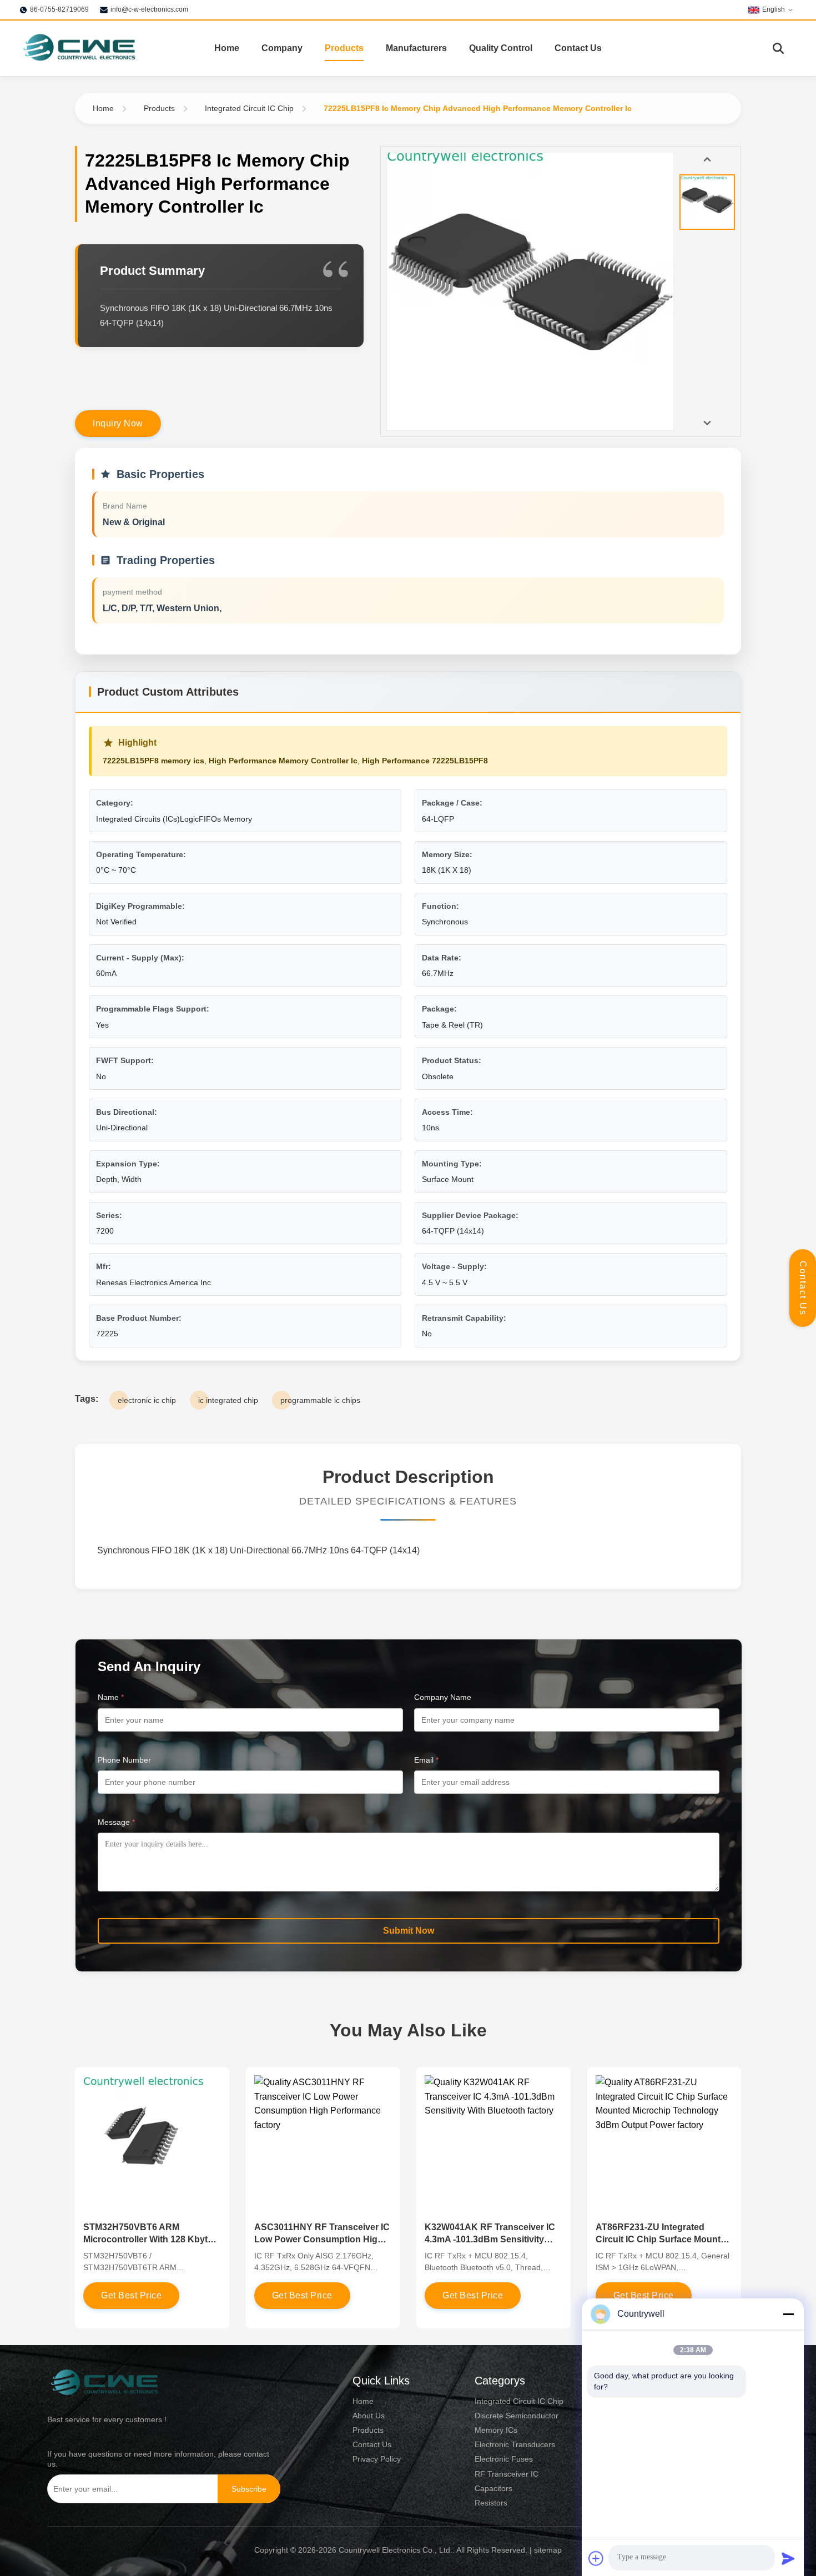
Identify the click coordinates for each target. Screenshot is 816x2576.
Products (344, 48)
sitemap (548, 2550)
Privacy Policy (377, 2459)
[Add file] (596, 2558)
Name (111, 1697)
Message (116, 1822)
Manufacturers (416, 48)
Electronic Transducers (515, 2444)
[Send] (788, 2558)
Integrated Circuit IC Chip (249, 108)
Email (426, 1760)
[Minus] (788, 2314)
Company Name (443, 1697)
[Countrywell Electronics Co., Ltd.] (79, 48)
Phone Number (124, 1760)
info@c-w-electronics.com (149, 9)
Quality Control (501, 48)
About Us (369, 2416)
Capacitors (493, 2488)
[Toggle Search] (778, 48)
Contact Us (578, 48)
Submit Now (409, 1931)
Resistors (491, 2503)
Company (282, 48)
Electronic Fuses (504, 2459)
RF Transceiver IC (507, 2474)
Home (227, 48)
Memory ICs (496, 2430)
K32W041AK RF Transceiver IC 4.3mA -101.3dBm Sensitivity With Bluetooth (490, 2240)
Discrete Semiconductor (517, 2416)
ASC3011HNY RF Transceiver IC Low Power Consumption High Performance (322, 2240)
